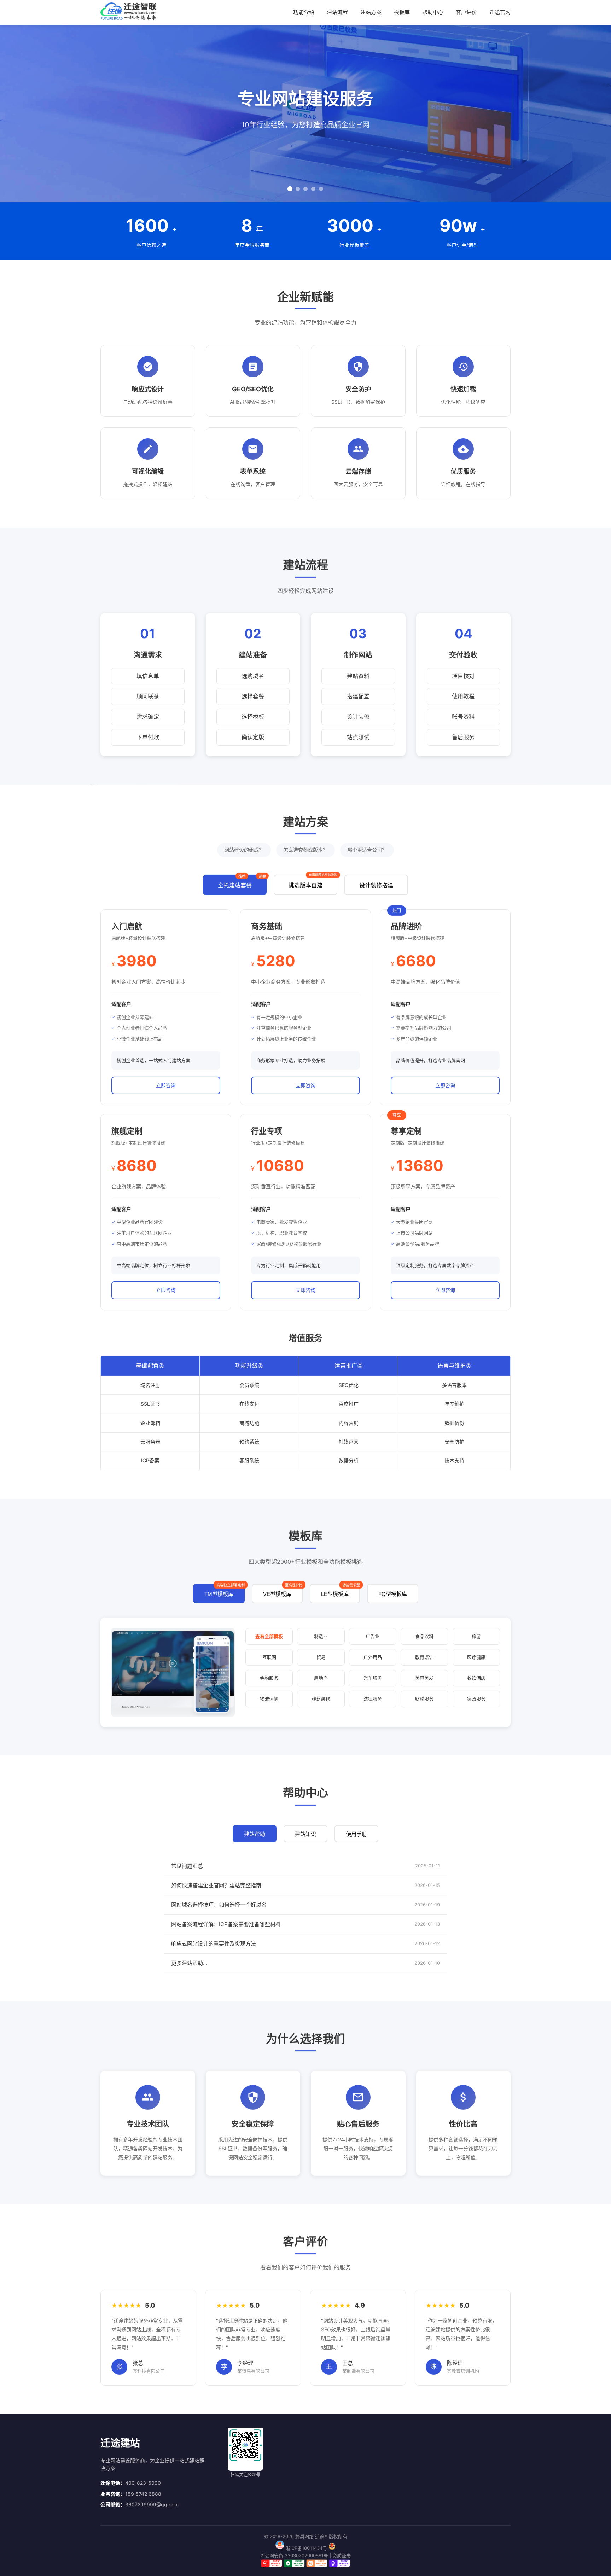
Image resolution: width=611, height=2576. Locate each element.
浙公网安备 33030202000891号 (294, 2555)
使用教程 (463, 696)
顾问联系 (148, 696)
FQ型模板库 (393, 1594)
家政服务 (476, 1699)
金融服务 (269, 1678)
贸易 (321, 1657)
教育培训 (424, 1657)
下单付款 (148, 737)
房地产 (321, 1678)
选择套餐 (253, 696)
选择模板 (253, 717)
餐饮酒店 (476, 1678)
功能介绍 (304, 12)
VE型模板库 (283, 1590)
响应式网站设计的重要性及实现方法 (214, 1944)
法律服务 (373, 1699)
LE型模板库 (341, 1590)
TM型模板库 (225, 1590)
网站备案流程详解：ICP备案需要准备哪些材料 (226, 1924)
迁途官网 (500, 12)
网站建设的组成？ (244, 850)
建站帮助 (255, 1834)
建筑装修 (321, 1699)
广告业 (373, 1636)
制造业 (321, 1636)
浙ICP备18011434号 (306, 2548)
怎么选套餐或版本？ (305, 850)
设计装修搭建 (376, 885)
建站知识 (305, 1834)
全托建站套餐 (242, 882)
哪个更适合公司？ (367, 850)
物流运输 (269, 1699)
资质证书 (342, 2555)
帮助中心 (433, 12)
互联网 (269, 1657)
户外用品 (373, 1657)
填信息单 (148, 676)
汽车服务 (373, 1678)
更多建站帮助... (189, 1963)
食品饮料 (424, 1636)
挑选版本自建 (313, 882)
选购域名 (253, 676)
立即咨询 (166, 1085)
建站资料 (358, 676)
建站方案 (371, 12)
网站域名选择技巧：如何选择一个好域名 (219, 1905)
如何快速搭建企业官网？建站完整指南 (216, 1885)
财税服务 (424, 1699)
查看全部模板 (269, 1636)
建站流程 (337, 12)
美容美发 (424, 1678)
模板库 (402, 12)
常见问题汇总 (187, 1866)
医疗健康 (476, 1657)
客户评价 (466, 12)
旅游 (476, 1636)
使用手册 (356, 1834)
